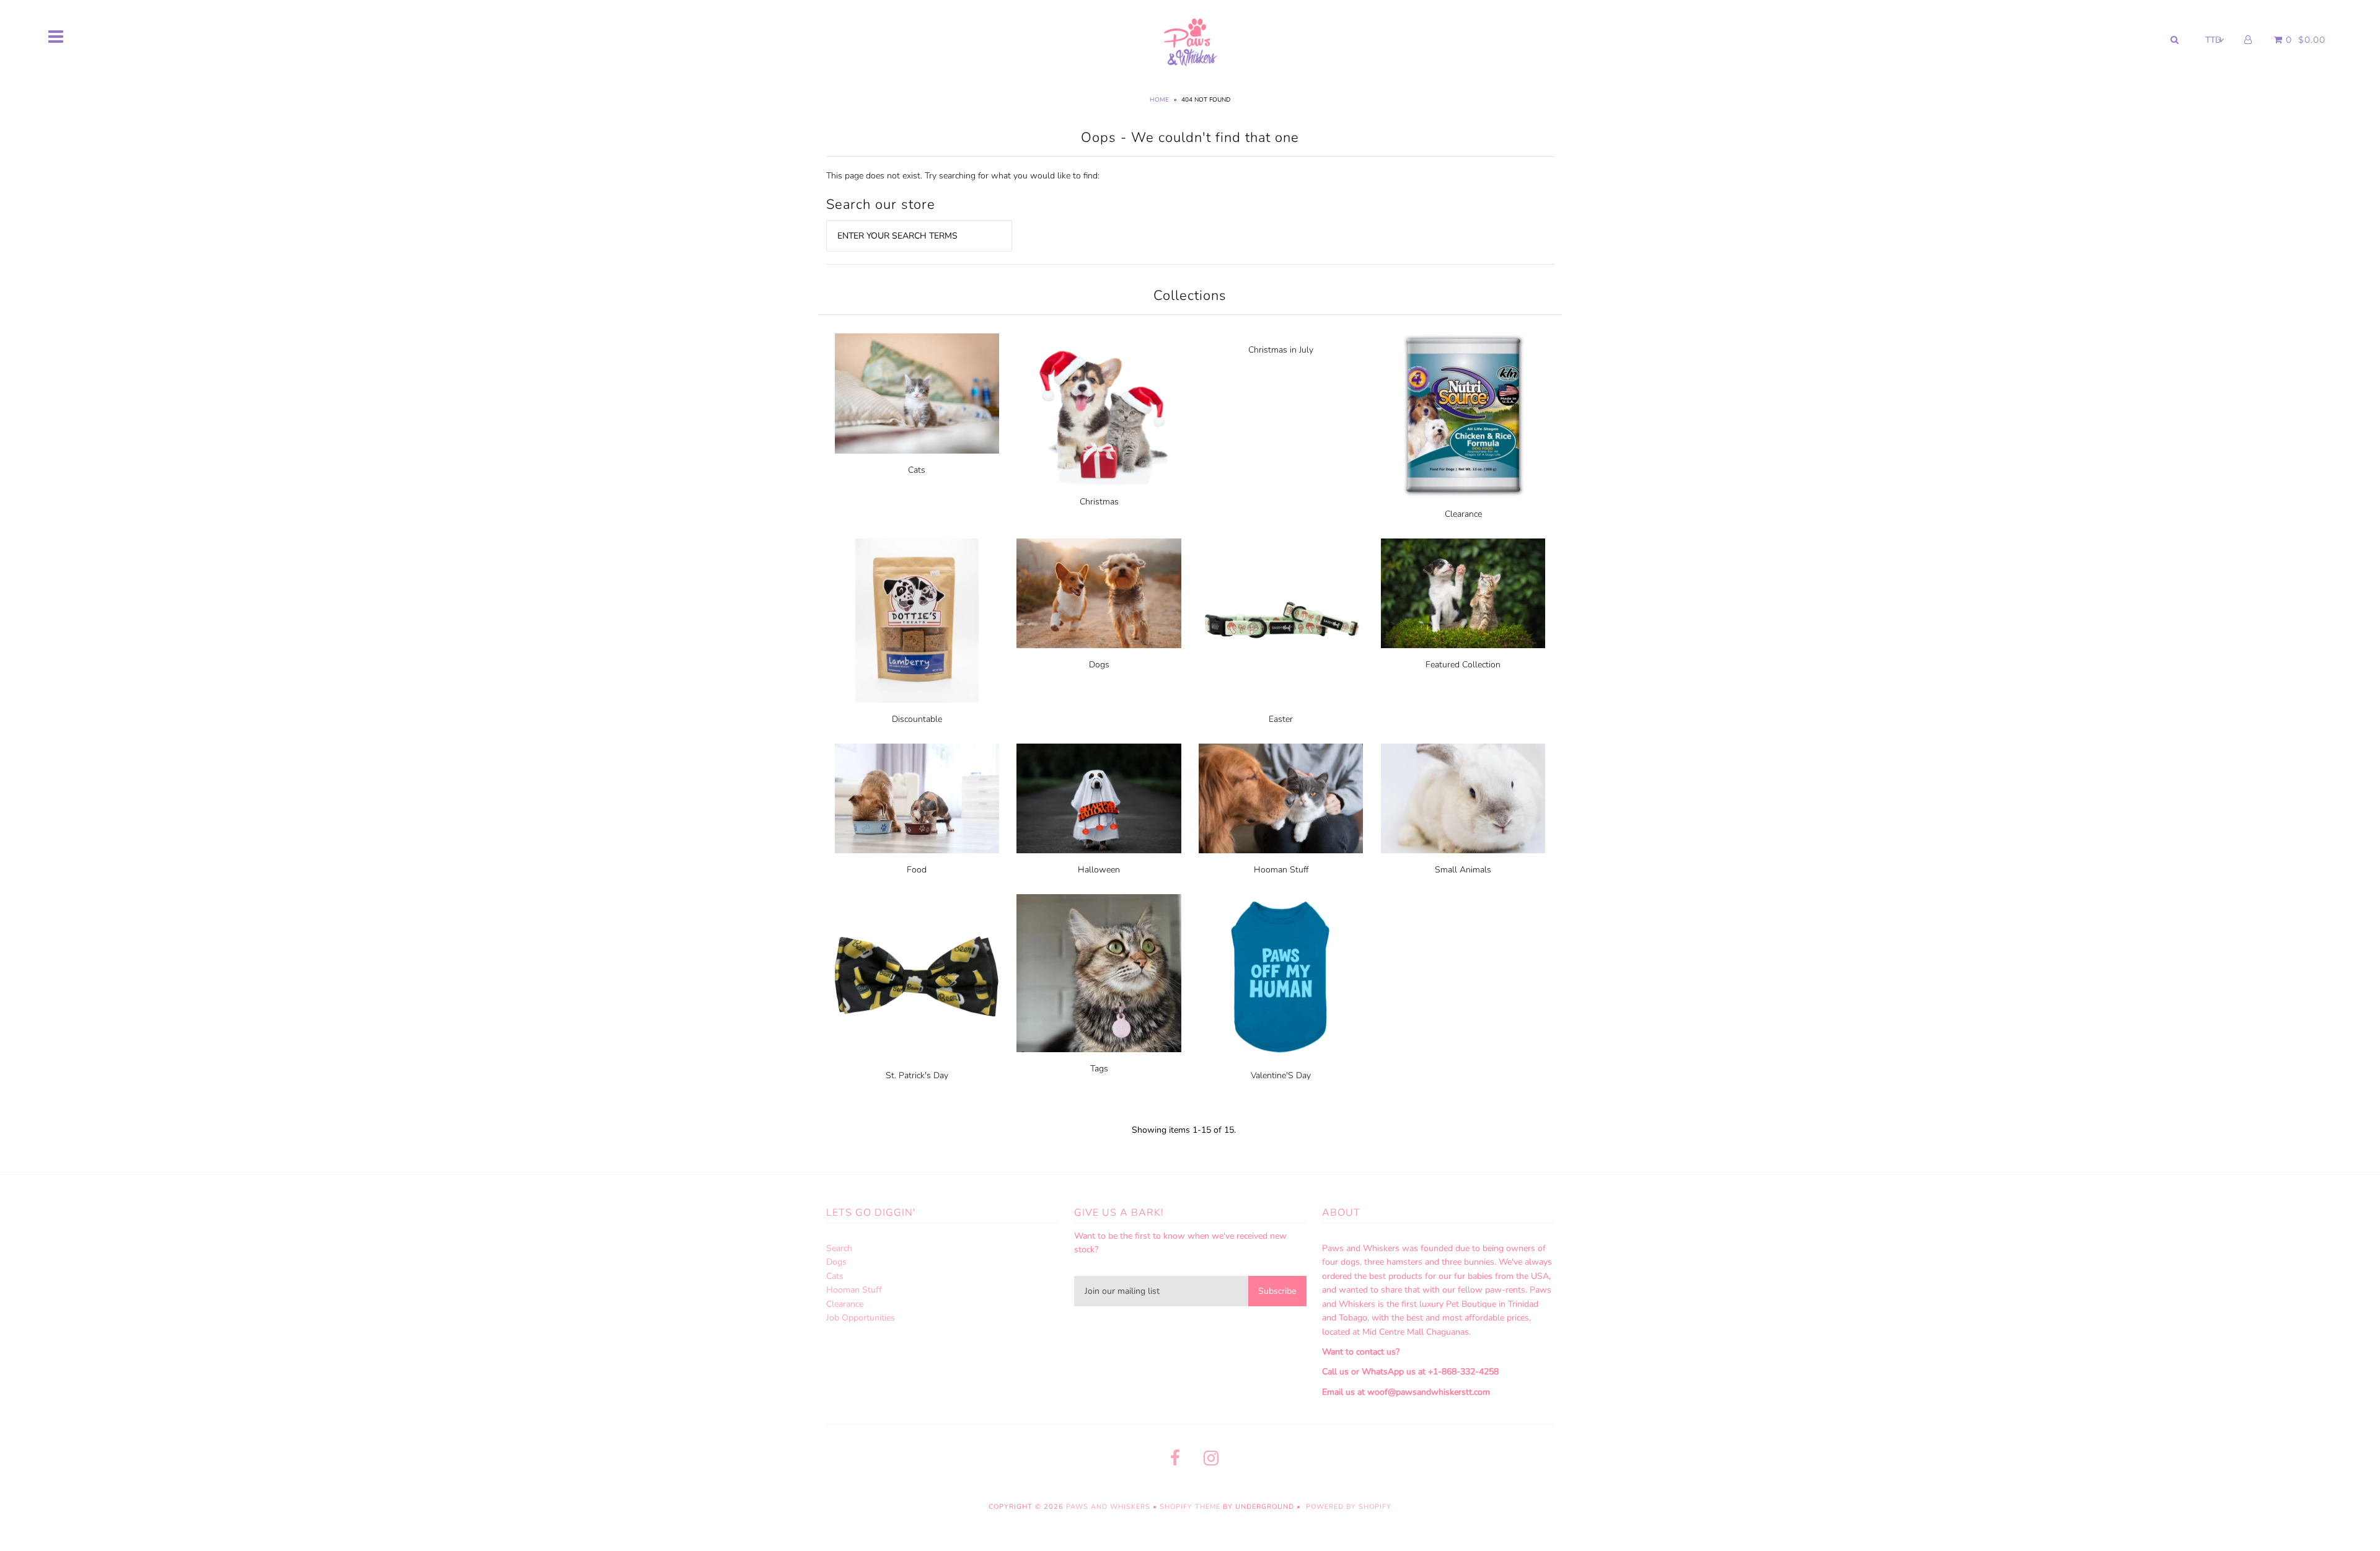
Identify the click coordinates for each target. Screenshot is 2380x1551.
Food (917, 870)
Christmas (1099, 502)
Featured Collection (1463, 665)
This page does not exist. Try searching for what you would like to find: (963, 176)
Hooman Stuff (1281, 870)
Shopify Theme (1190, 1507)
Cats (917, 470)
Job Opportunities (861, 1318)
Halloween (1099, 870)
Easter (1281, 719)
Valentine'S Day (1281, 1075)
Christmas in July (1281, 350)
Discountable (917, 719)
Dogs (1099, 665)
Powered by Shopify (1349, 1507)
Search (839, 1248)
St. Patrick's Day (917, 1075)
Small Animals (1463, 870)
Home (1159, 100)
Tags (1099, 1069)
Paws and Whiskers (1108, 1507)
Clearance (1463, 514)
